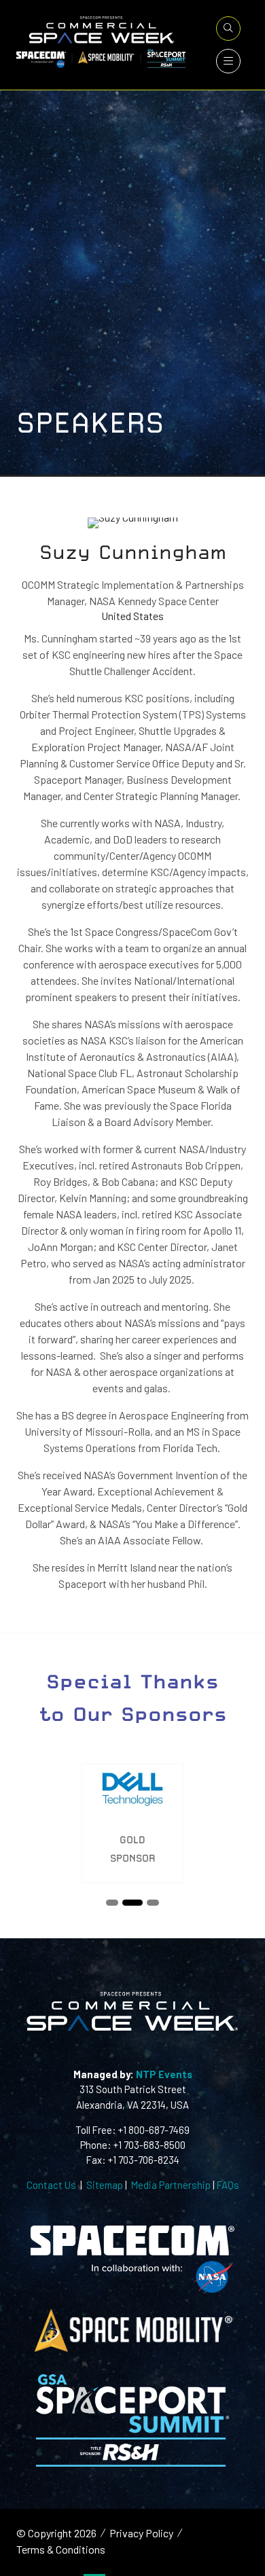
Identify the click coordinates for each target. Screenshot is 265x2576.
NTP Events (163, 2074)
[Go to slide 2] (132, 1903)
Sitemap (105, 2185)
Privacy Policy (141, 2533)
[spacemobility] (132, 2351)
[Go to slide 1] (112, 1903)
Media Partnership (171, 2185)
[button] (228, 29)
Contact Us (51, 2185)
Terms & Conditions (61, 2549)
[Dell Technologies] (132, 1823)
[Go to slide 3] (153, 1903)
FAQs (228, 2185)
